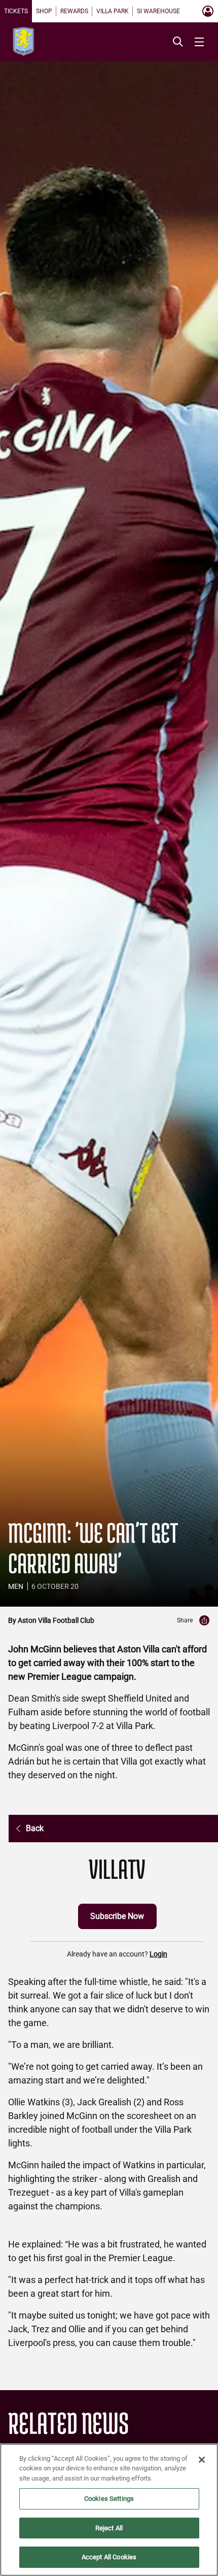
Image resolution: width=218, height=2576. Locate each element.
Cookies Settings (109, 2499)
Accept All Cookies (109, 2557)
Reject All (109, 2528)
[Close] (202, 2460)
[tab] (16, 11)
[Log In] (208, 11)
